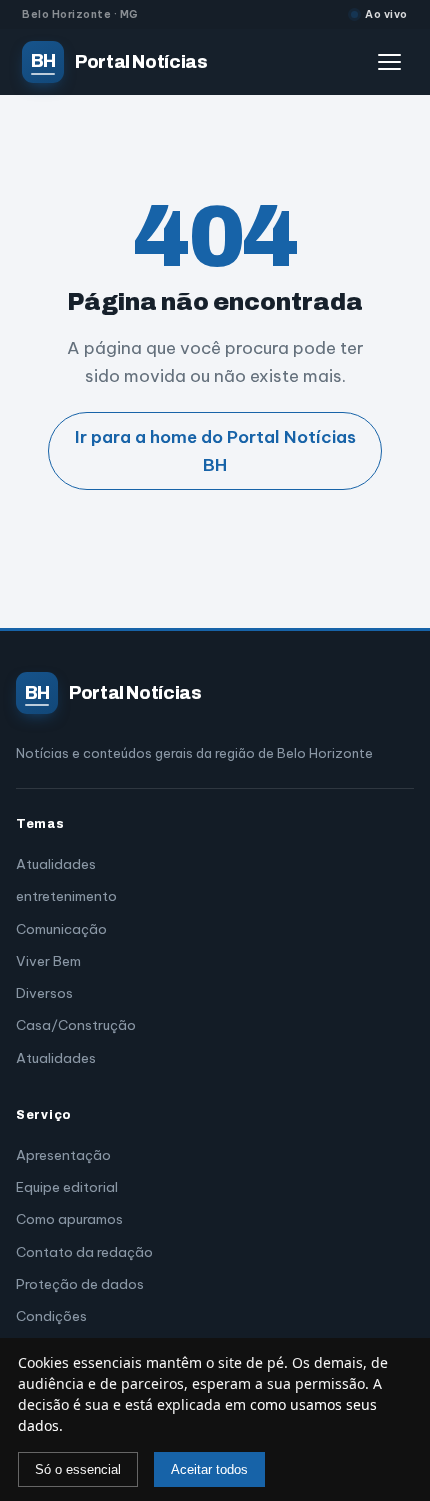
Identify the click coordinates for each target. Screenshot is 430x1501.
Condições (51, 1316)
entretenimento (66, 896)
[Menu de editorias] (393, 62)
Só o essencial (78, 1469)
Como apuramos (69, 1219)
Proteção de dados (80, 1284)
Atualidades (56, 864)
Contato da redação (84, 1252)
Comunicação (61, 929)
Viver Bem (48, 961)
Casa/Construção (76, 1025)
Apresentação (63, 1155)
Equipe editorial (67, 1187)
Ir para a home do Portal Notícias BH (215, 451)
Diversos (44, 993)
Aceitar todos (209, 1469)
